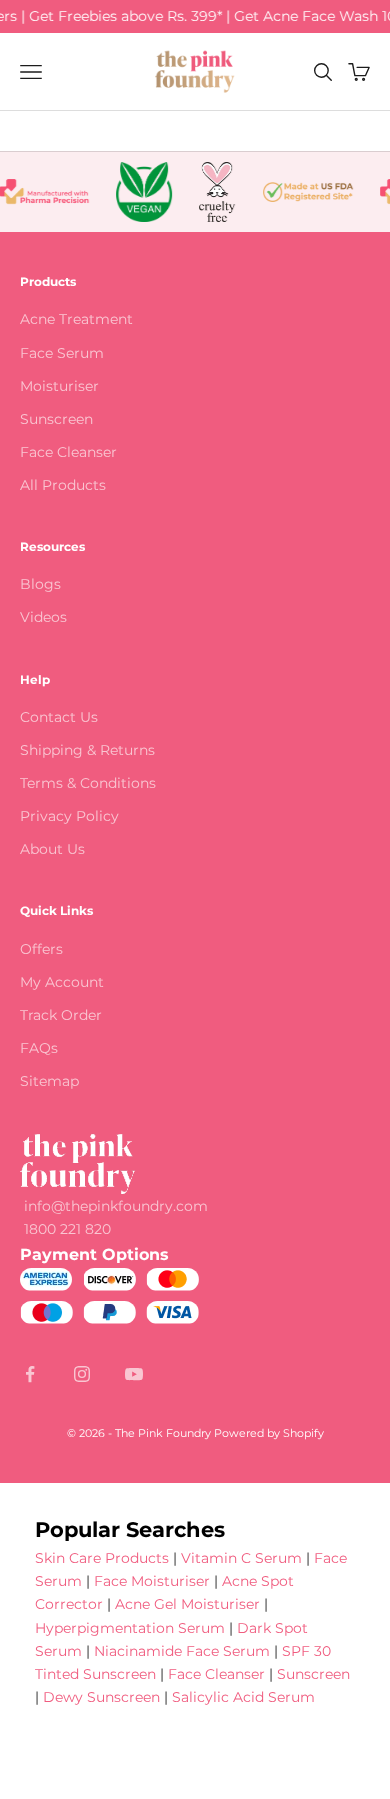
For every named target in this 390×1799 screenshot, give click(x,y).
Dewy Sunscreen (101, 1697)
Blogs (40, 584)
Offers (41, 949)
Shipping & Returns (87, 750)
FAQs (39, 1048)
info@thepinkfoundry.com (116, 1206)
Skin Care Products (102, 1558)
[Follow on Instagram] (82, 1374)
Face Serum (62, 353)
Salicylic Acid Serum (243, 1697)
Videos (43, 617)
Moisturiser (59, 386)
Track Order (61, 1015)
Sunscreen (56, 419)
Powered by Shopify (269, 1433)
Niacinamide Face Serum (182, 1651)
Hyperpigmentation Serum (130, 1628)
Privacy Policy (69, 816)
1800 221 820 (67, 1229)
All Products (63, 485)
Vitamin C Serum (241, 1558)
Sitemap (49, 1081)
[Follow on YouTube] (134, 1374)
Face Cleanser (68, 452)
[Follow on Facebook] (30, 1374)
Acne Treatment (76, 319)
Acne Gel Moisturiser (187, 1604)
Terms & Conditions (88, 783)
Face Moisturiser (152, 1581)
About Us (52, 849)
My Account (62, 982)
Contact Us (59, 717)
